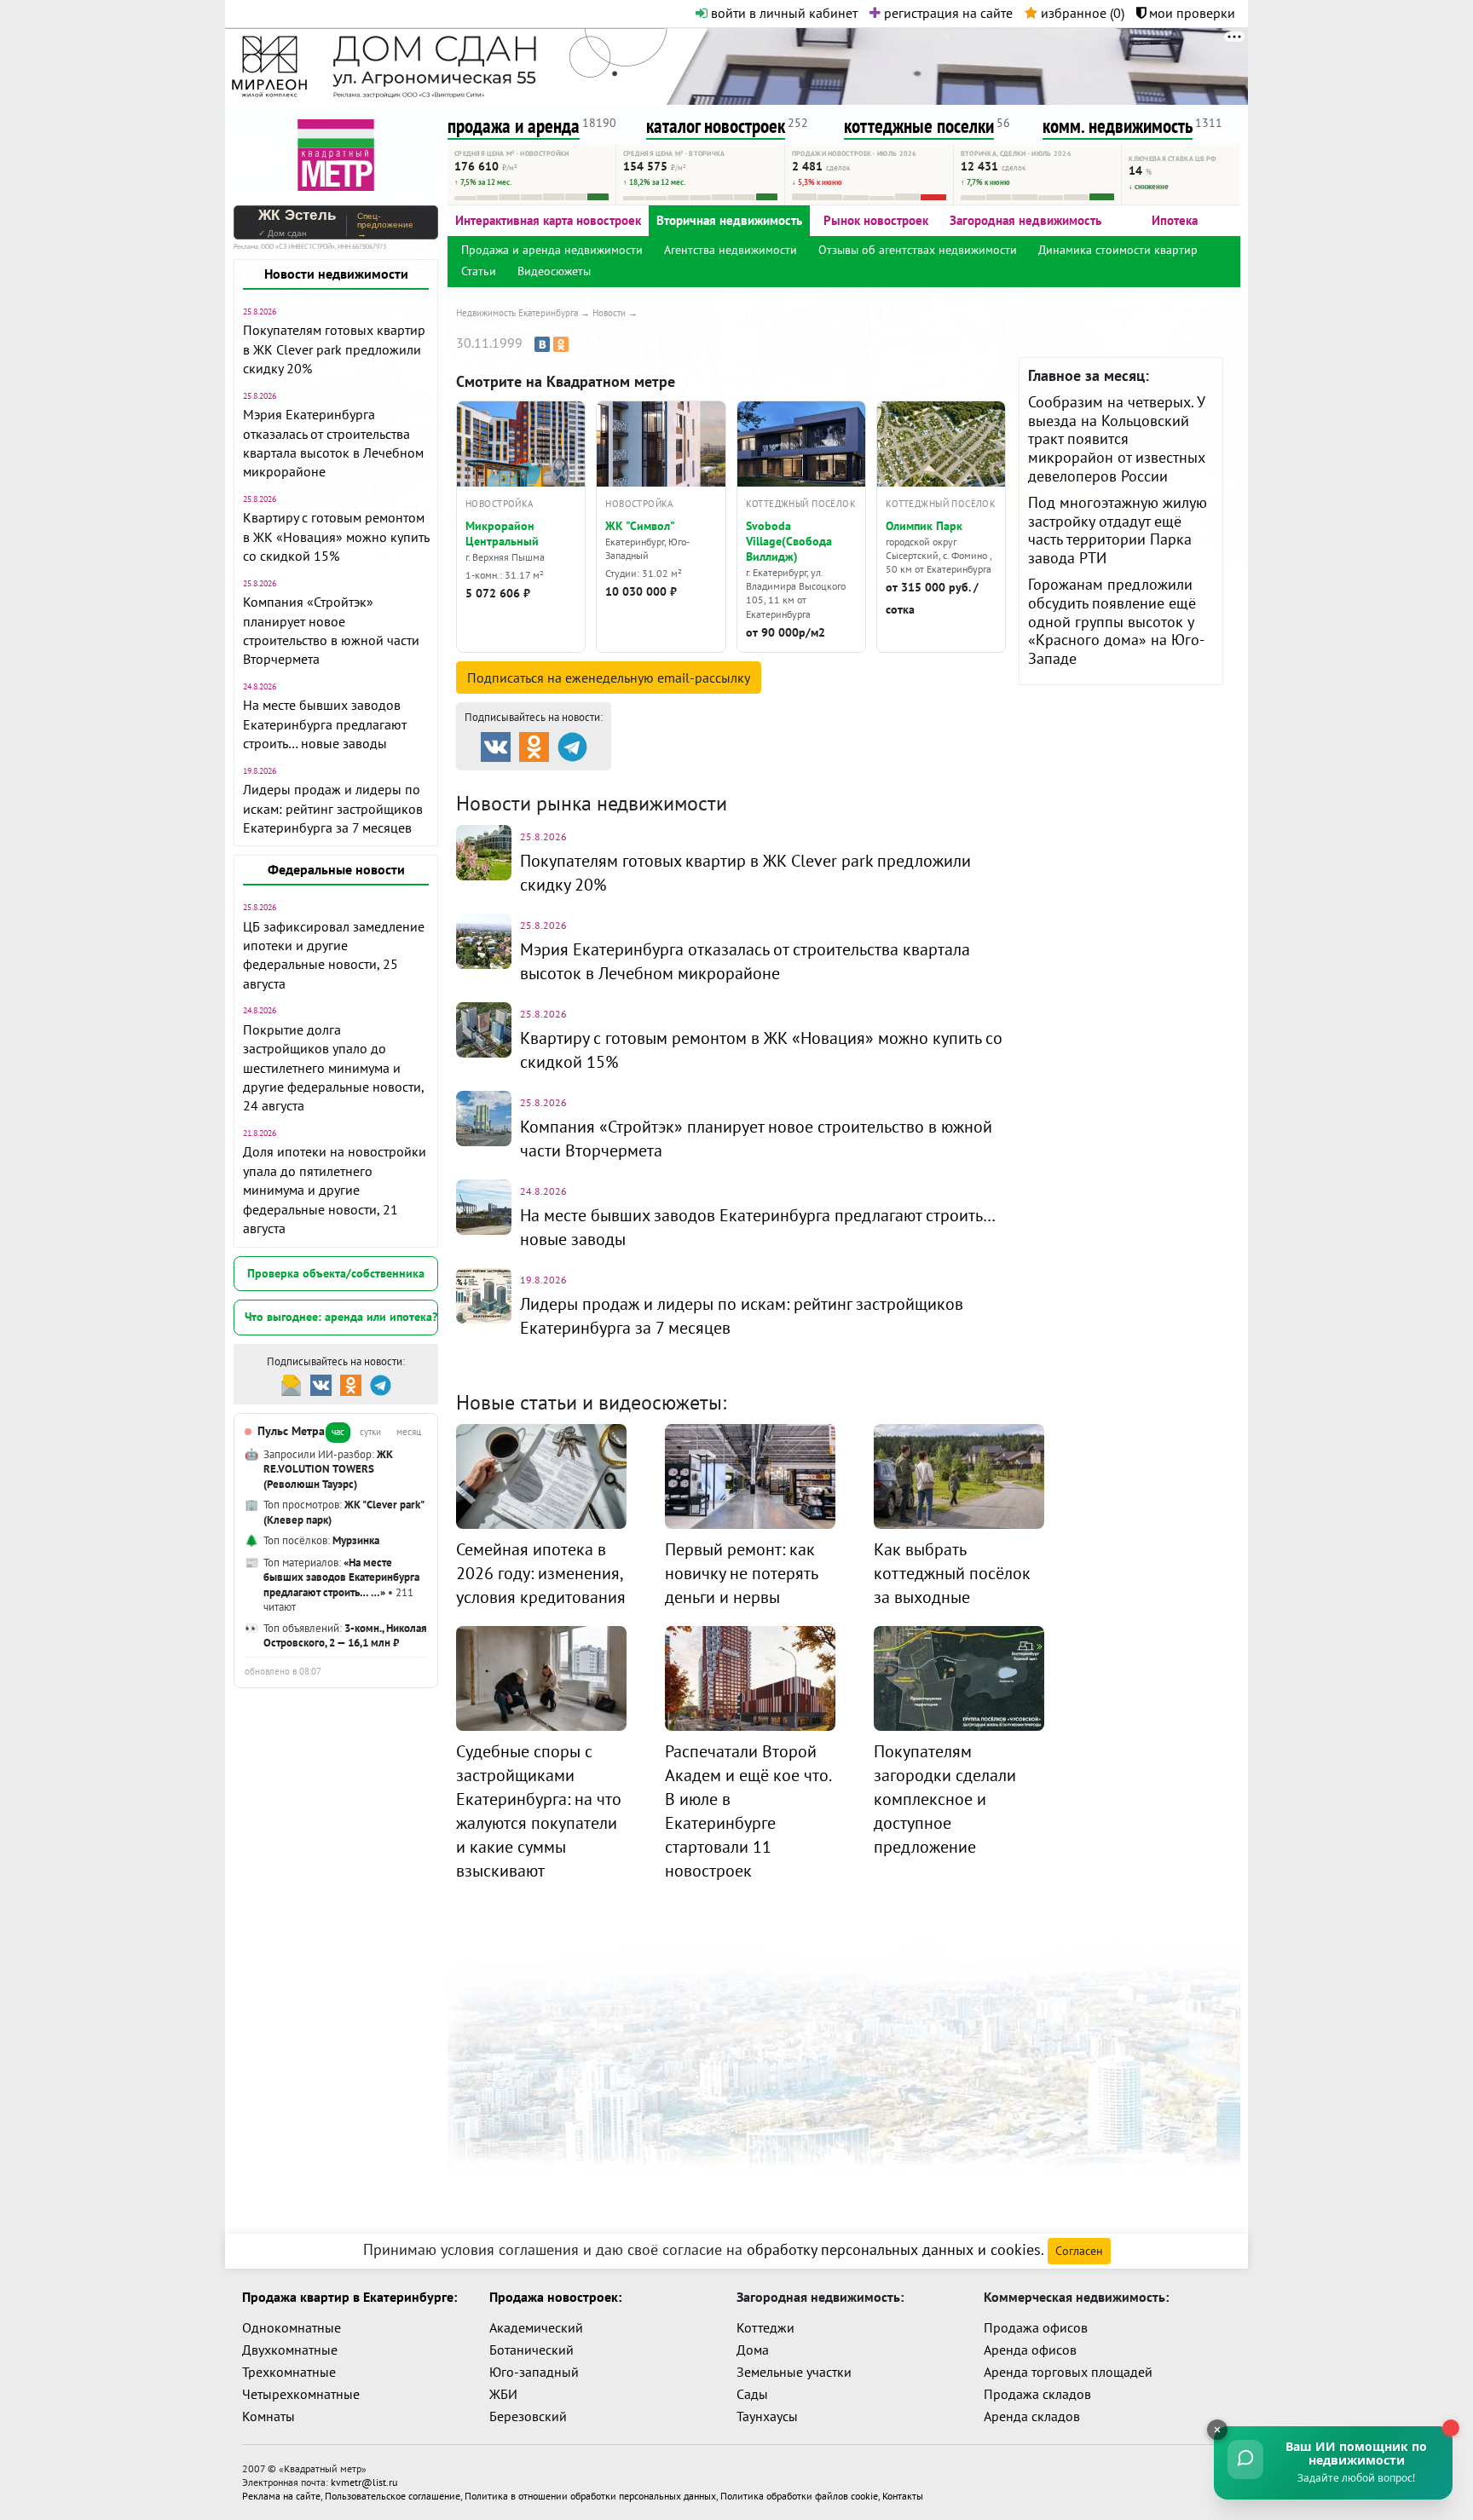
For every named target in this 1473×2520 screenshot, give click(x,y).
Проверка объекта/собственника (336, 1273)
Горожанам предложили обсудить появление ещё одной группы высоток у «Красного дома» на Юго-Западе (1116, 621)
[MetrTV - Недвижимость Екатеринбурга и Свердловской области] (336, 153)
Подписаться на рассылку (609, 678)
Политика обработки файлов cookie (799, 2496)
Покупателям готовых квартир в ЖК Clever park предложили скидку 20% (334, 349)
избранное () (1081, 13)
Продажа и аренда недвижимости (552, 250)
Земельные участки (794, 2372)
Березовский (528, 2416)
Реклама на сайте (281, 2496)
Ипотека (1175, 220)
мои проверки (1190, 13)
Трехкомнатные (289, 2372)
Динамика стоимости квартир (1118, 250)
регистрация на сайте (947, 13)
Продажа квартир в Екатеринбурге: (349, 2297)
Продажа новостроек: (555, 2297)
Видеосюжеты (554, 271)
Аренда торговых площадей (1068, 2372)
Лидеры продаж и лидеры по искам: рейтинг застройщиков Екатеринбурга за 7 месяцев (333, 808)
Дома (753, 2350)
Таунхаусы (767, 2416)
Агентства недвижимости (731, 250)
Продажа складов (1037, 2394)
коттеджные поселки (919, 126)
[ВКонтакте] (542, 344)
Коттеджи (765, 2327)
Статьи (479, 271)
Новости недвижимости (336, 274)
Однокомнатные (292, 2327)
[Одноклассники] (561, 344)
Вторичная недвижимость (729, 220)
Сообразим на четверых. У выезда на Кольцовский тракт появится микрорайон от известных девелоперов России (1117, 438)
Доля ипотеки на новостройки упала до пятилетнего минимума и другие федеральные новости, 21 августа (335, 1190)
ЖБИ (503, 2394)
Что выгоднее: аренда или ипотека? (341, 1317)
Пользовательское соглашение (393, 2496)
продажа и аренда (514, 126)
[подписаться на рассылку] (291, 1384)
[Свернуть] (1217, 2430)
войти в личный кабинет (783, 13)
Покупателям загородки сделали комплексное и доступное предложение (945, 1799)
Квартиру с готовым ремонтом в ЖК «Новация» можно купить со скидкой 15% (336, 536)
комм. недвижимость (1118, 126)
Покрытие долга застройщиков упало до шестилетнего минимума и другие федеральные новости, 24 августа (333, 1068)
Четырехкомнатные (301, 2394)
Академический (536, 2327)
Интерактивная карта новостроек (548, 220)
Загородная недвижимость (1025, 220)
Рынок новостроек (876, 220)
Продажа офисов (1036, 2327)
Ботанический (531, 2350)
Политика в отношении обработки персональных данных (590, 2496)
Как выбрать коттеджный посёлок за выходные (952, 1573)
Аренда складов (1032, 2416)
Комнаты (269, 2416)
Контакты (903, 2496)
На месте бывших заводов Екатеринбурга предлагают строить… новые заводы (325, 724)
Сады (752, 2394)
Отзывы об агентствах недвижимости (918, 250)
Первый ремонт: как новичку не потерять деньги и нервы (741, 1573)
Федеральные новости (336, 869)
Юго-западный (534, 2372)
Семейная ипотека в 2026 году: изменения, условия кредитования (541, 1573)
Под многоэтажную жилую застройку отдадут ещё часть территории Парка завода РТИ (1118, 530)
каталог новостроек (716, 126)
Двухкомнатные (290, 2350)
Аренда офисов (1030, 2350)
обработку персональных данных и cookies (894, 2249)
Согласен (1079, 2251)
